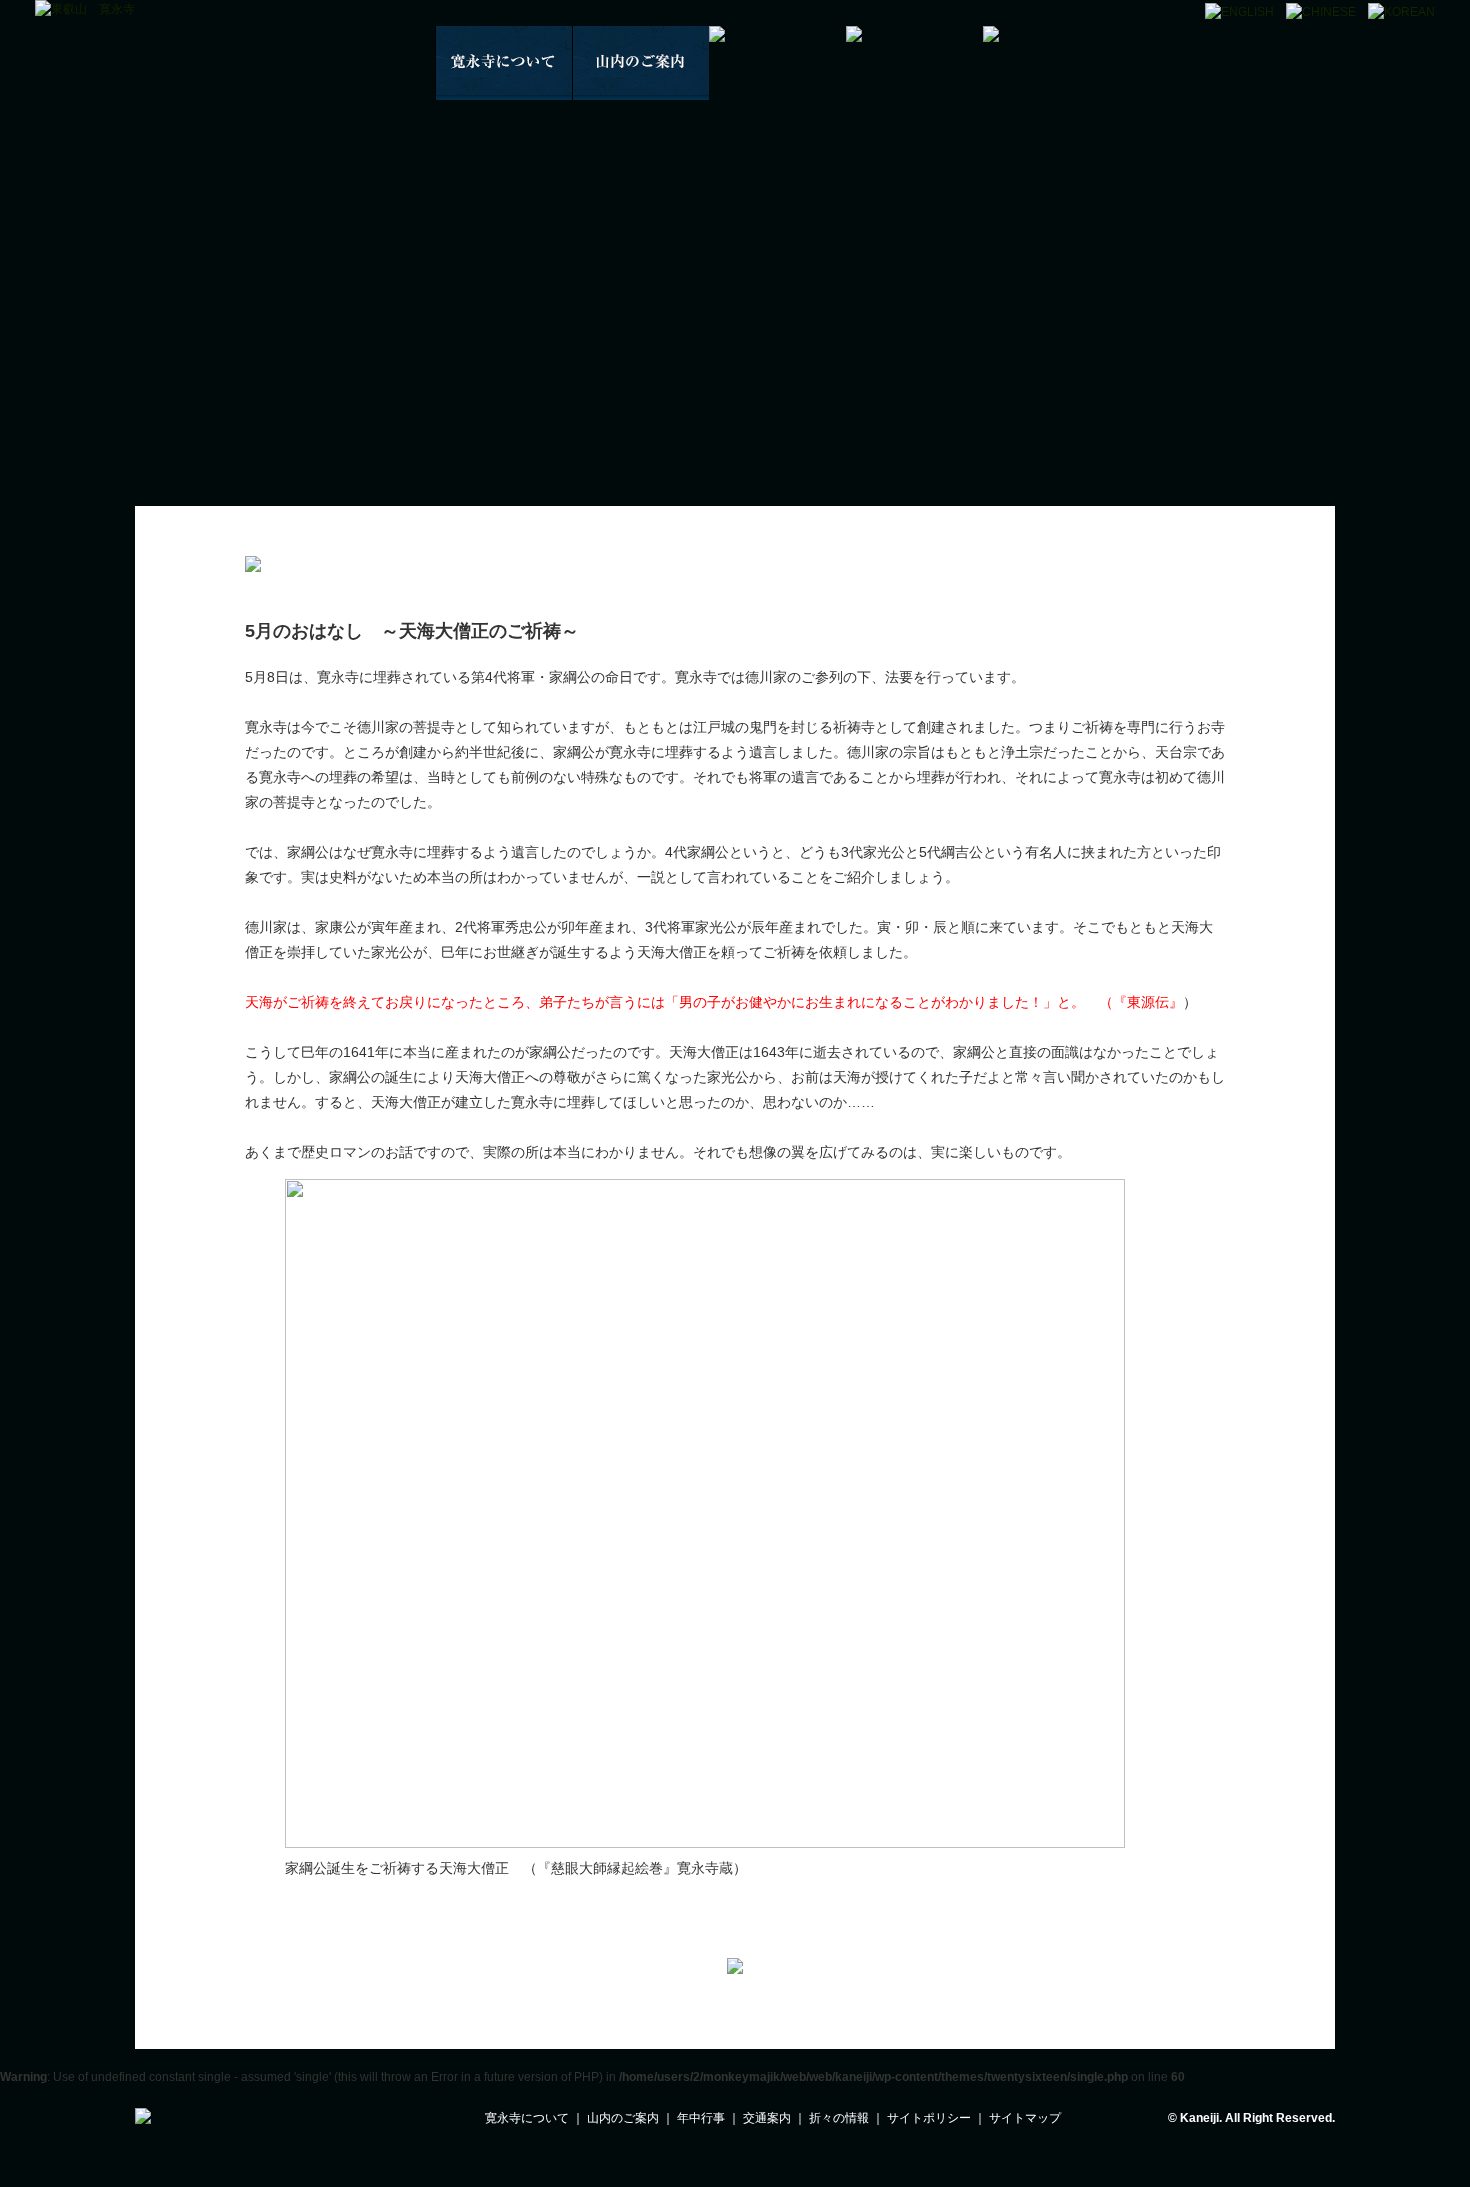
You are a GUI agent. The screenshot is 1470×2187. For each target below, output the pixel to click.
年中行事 (701, 2118)
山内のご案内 (623, 2118)
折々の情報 (839, 2118)
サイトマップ (1025, 2118)
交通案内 (767, 2118)
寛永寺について (527, 2118)
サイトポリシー (929, 2118)
